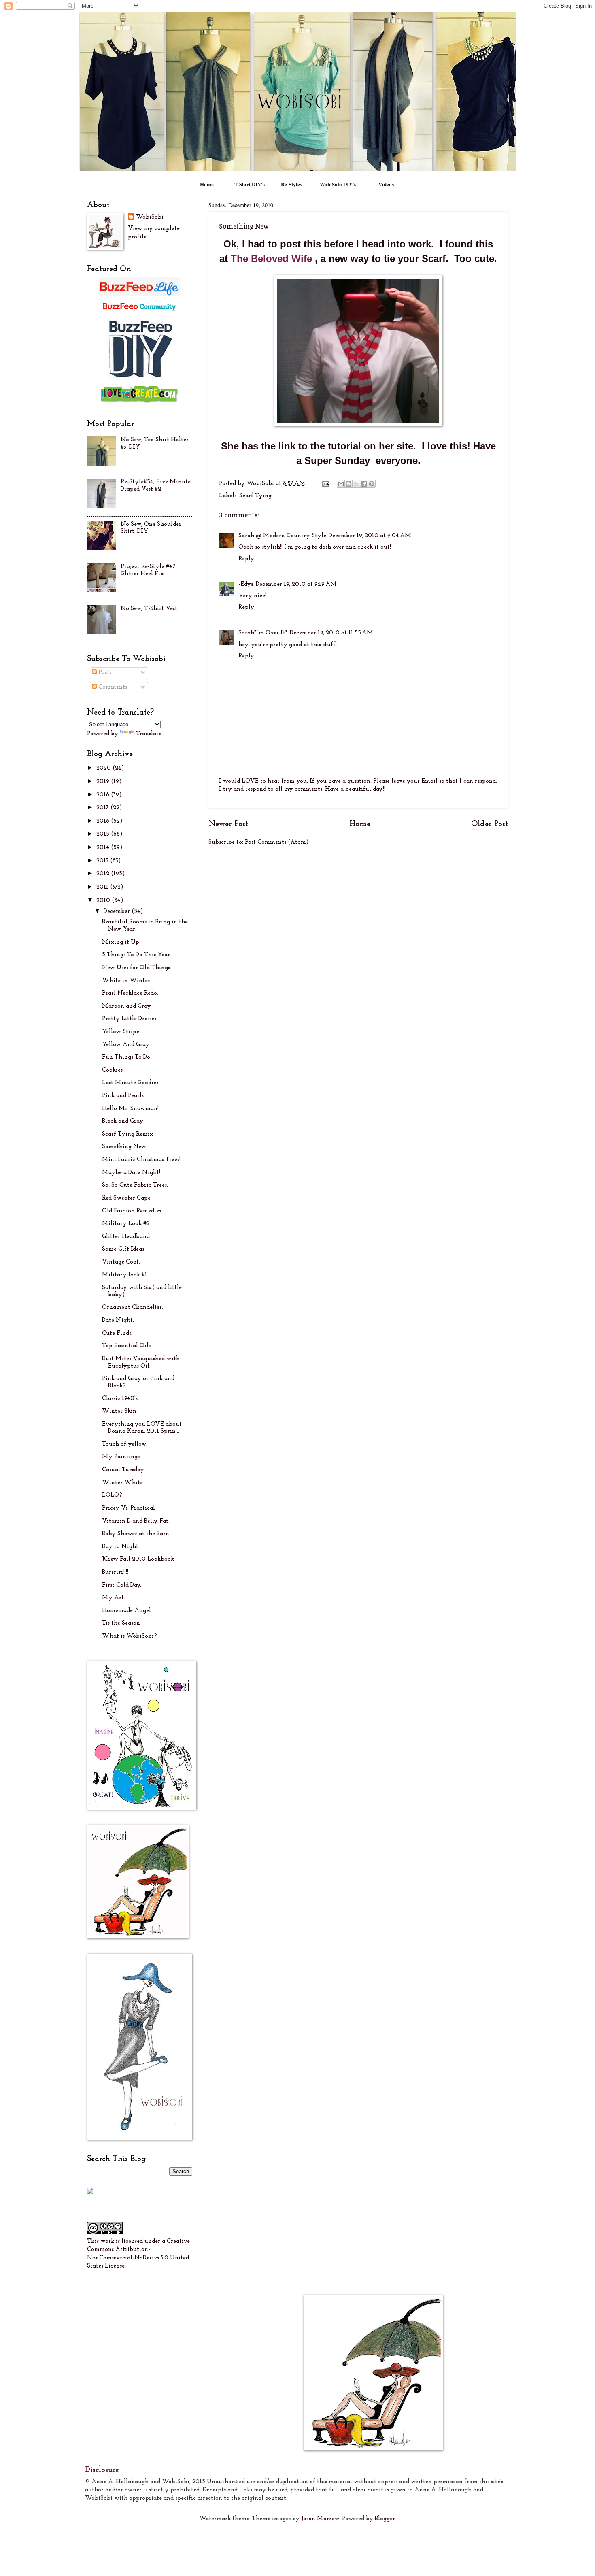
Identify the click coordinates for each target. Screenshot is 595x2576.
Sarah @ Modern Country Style (282, 536)
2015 (104, 834)
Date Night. (118, 1320)
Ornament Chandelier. (133, 1307)
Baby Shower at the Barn (136, 1534)
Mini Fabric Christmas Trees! (141, 1160)
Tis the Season (121, 1623)
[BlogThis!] (348, 484)
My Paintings (121, 1457)
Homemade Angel (126, 1611)
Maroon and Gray (126, 1006)
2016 (104, 821)
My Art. (114, 1598)
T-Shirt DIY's (250, 184)
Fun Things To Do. (127, 1057)
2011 (103, 887)
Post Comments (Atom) (277, 842)
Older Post (490, 824)
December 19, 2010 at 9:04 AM (370, 536)
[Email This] (341, 484)
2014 (104, 848)
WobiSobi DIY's (338, 184)
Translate (149, 734)
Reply (246, 559)
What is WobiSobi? (130, 1636)
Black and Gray (123, 1121)
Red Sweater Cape (126, 1198)
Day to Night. (121, 1547)
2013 (103, 861)
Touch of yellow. (125, 1444)
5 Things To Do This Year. (137, 955)
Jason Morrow (320, 2519)
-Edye (246, 584)
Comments (112, 687)
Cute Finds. (117, 1333)
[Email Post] (325, 484)
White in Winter (126, 981)
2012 (104, 874)
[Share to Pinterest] (372, 484)
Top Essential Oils (126, 1346)
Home (207, 184)
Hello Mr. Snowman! (130, 1109)
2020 (104, 768)
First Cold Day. (122, 1585)
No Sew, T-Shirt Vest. (150, 609)
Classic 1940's (120, 1399)
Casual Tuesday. (123, 1470)
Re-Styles (291, 184)
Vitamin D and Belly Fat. (136, 1521)
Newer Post (228, 824)
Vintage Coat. (121, 1262)
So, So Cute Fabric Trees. (135, 1185)
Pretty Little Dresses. (130, 1019)
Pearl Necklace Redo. (130, 993)
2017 (103, 808)
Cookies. (113, 1070)
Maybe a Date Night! (131, 1173)
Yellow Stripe (121, 1032)
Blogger (385, 2519)
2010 (104, 901)
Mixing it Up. (121, 942)
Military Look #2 (126, 1224)
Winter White (122, 1483)
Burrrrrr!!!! (115, 1572)
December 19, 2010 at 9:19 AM (296, 584)
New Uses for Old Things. (137, 968)
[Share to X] (356, 484)
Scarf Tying (255, 496)
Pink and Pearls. (123, 1096)
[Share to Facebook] (364, 484)
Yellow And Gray (126, 1045)
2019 (104, 782)
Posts (104, 673)
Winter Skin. (120, 1411)
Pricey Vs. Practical (129, 1508)
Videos (386, 184)
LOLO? (112, 1495)
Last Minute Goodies (130, 1083)
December (118, 911)
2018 (104, 795)
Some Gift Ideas (123, 1249)
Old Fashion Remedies (132, 1211)
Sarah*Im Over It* (263, 633)
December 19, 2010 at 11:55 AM (331, 633)
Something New (124, 1147)
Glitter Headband (126, 1237)
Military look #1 (125, 1275)
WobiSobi (150, 217)
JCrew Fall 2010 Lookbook (138, 1559)
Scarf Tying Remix (128, 1134)
